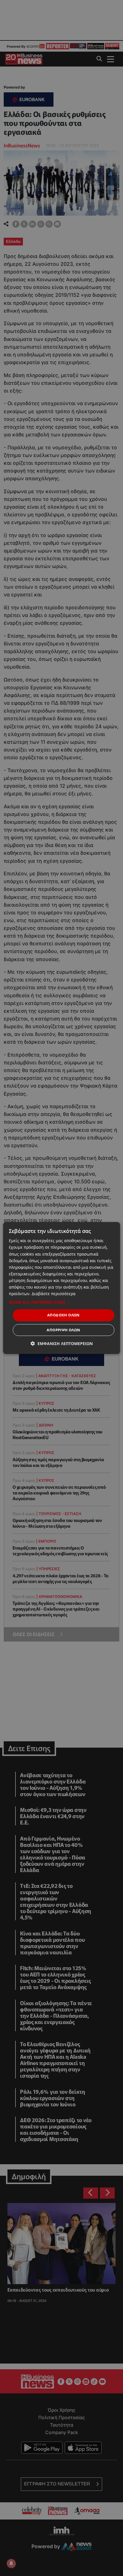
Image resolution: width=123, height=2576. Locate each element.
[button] (62, 1302)
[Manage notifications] (11, 2563)
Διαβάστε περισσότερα (54, 1294)
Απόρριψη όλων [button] (63, 1330)
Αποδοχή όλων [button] (64, 1315)
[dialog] (62, 1288)
